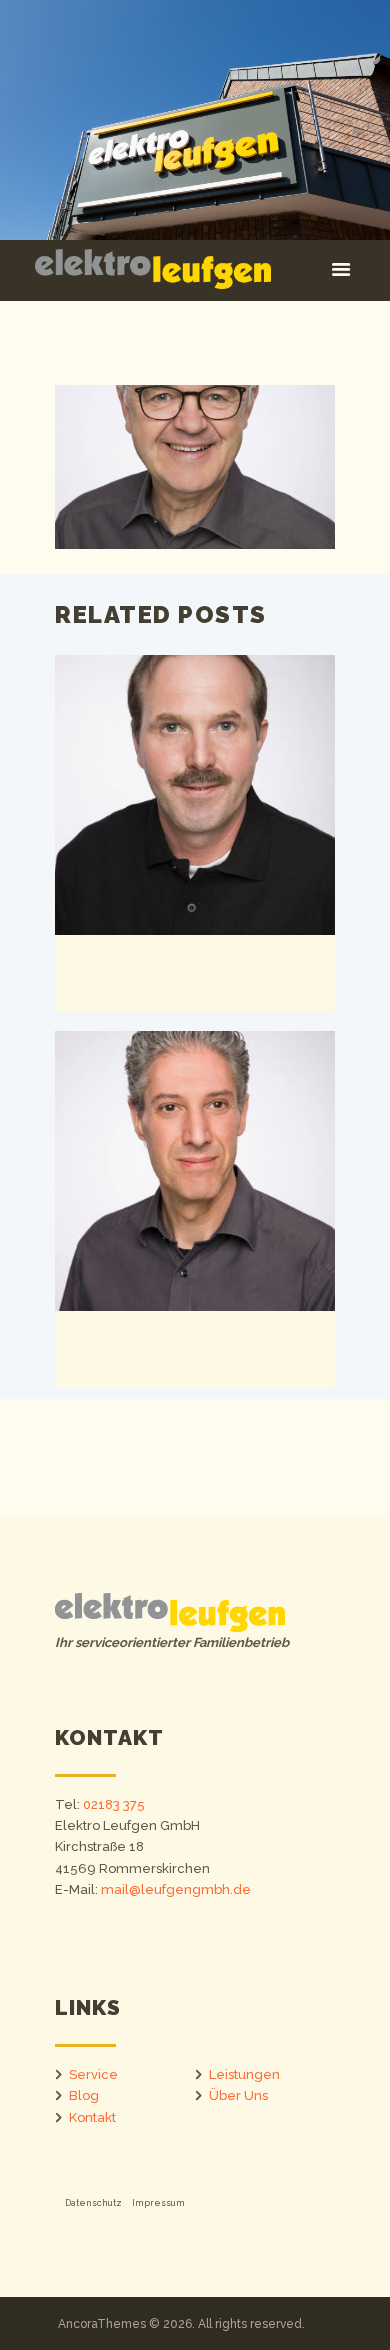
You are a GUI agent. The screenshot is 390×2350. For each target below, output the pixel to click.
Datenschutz (93, 2203)
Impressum (158, 2203)
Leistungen (244, 2074)
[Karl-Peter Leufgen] (195, 467)
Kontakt (92, 2117)
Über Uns (238, 2095)
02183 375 (114, 1804)
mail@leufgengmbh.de (176, 1889)
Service (93, 2074)
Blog (84, 2095)
